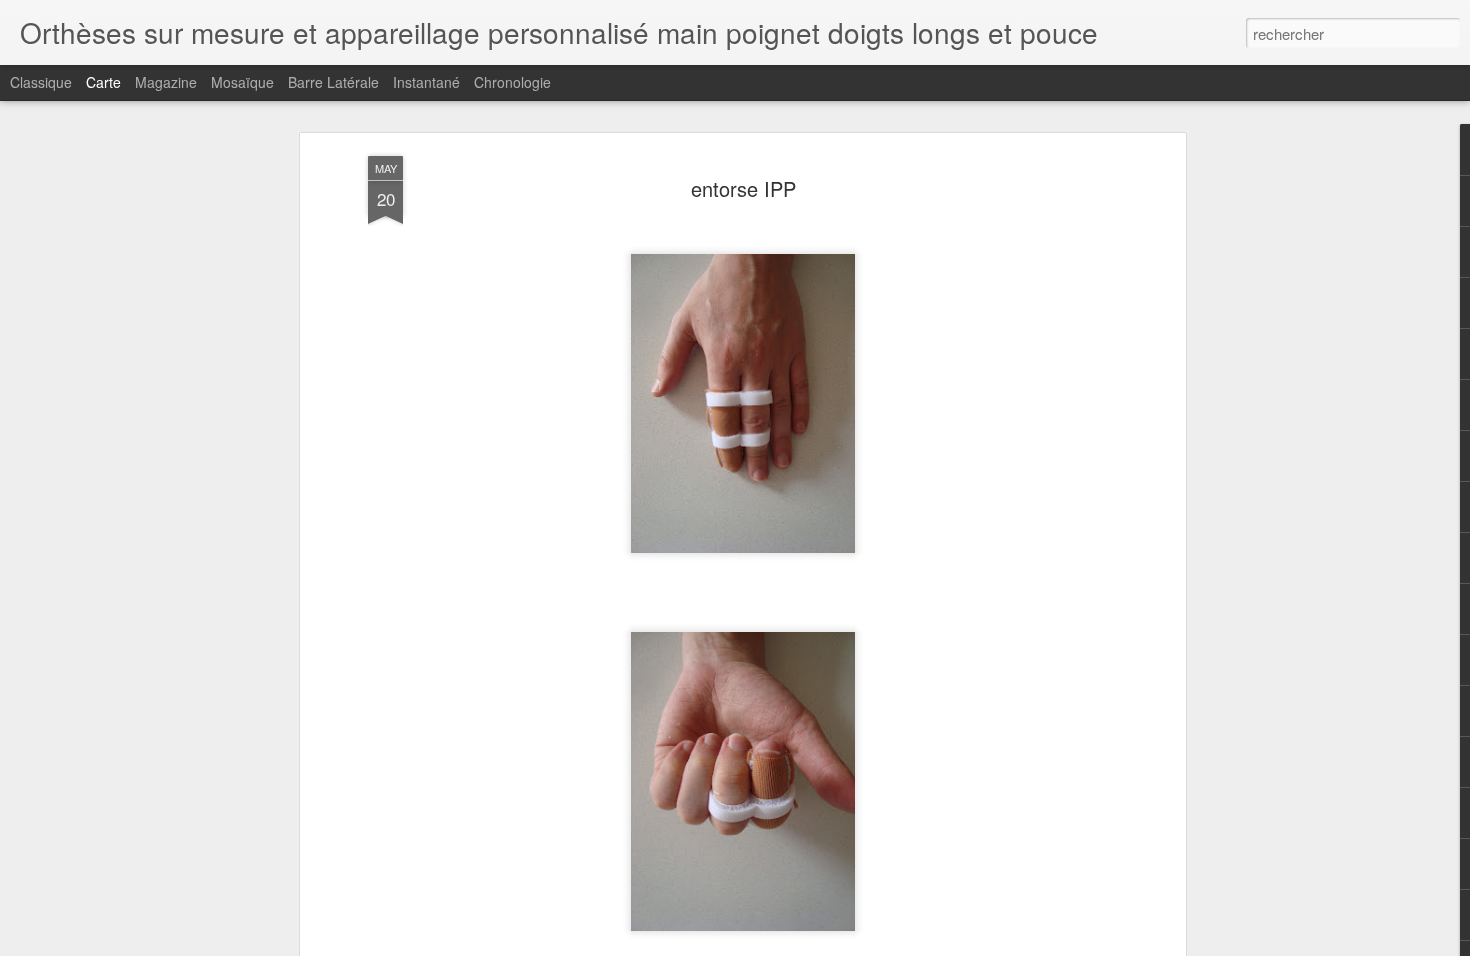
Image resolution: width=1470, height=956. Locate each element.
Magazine (166, 82)
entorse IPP (743, 188)
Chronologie (512, 82)
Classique (41, 82)
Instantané (426, 82)
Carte (103, 82)
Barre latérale (333, 82)
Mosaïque (242, 82)
